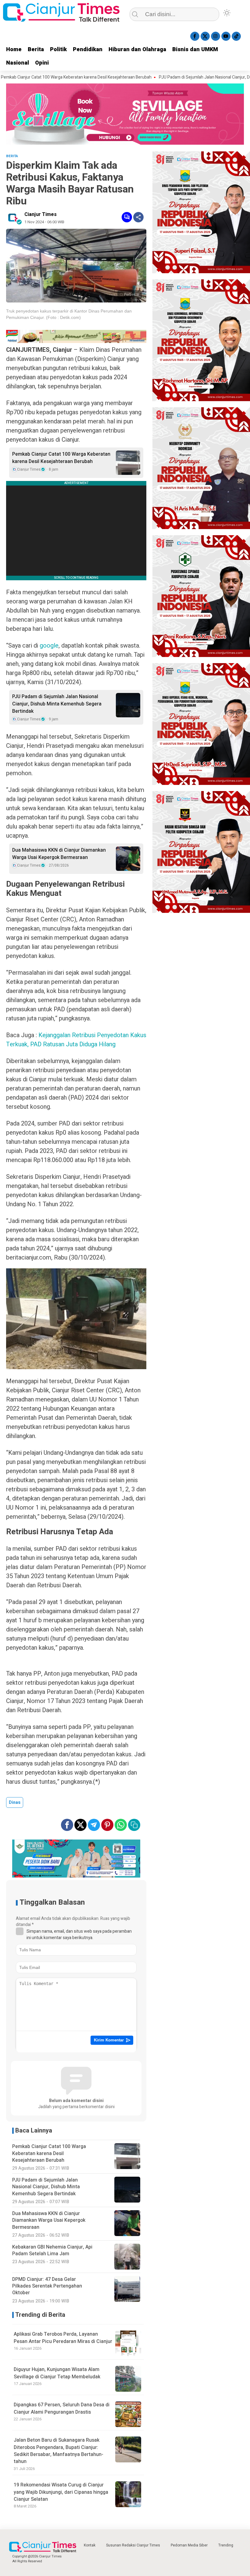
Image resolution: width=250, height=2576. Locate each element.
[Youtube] (226, 36)
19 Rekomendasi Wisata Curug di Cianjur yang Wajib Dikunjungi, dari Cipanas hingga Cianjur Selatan (61, 2492)
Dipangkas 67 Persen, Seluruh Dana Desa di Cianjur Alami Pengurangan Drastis (62, 2408)
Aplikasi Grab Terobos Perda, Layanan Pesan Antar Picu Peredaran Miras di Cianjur (63, 2338)
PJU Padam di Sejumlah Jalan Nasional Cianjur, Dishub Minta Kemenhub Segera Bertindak (57, 704)
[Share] (138, 217)
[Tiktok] (236, 36)
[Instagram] (216, 36)
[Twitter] (205, 36)
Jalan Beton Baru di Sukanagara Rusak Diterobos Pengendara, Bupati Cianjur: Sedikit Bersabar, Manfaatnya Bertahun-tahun (59, 2451)
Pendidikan (88, 49)
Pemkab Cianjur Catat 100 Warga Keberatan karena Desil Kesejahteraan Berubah (61, 458)
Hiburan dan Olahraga (137, 49)
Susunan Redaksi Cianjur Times (133, 2545)
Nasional (18, 63)
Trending (226, 2545)
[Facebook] (195, 36)
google (49, 646)
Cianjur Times (41, 214)
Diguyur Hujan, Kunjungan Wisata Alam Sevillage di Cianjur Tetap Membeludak (57, 2373)
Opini (42, 63)
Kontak (90, 2545)
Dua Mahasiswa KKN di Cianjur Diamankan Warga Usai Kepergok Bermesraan (59, 854)
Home (14, 49)
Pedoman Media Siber (189, 2545)
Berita (36, 49)
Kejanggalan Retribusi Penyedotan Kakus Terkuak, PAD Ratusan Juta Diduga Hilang (76, 1040)
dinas (15, 1802)
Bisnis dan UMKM (195, 49)
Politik (58, 49)
